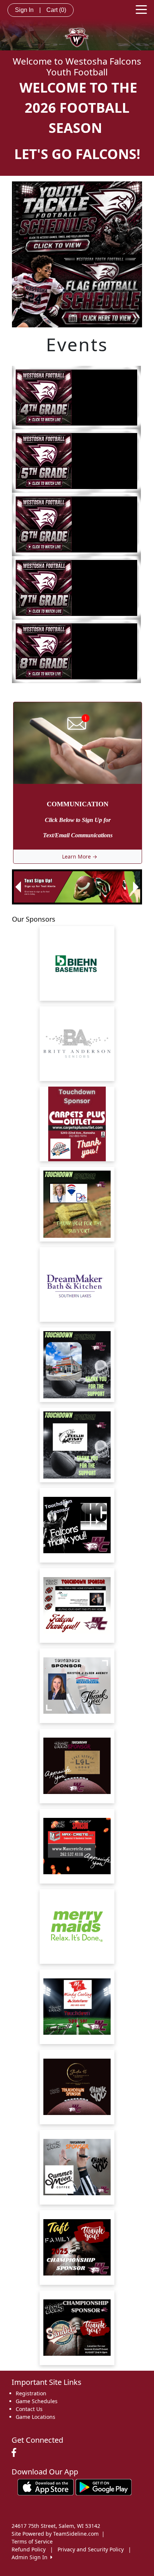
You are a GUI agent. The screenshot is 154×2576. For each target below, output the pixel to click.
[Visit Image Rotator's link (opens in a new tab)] (75, 887)
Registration (31, 2393)
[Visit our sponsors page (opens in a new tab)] (77, 963)
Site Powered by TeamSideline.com (55, 2534)
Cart (56, 10)
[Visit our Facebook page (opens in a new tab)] (16, 2453)
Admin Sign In (31, 2557)
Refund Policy (29, 2549)
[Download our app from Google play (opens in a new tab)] (104, 2487)
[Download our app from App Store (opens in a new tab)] (46, 2487)
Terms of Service (32, 2541)
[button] (18, 887)
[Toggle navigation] (141, 9)
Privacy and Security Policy (91, 2549)
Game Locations (36, 2417)
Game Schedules (37, 2401)
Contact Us (29, 2409)
